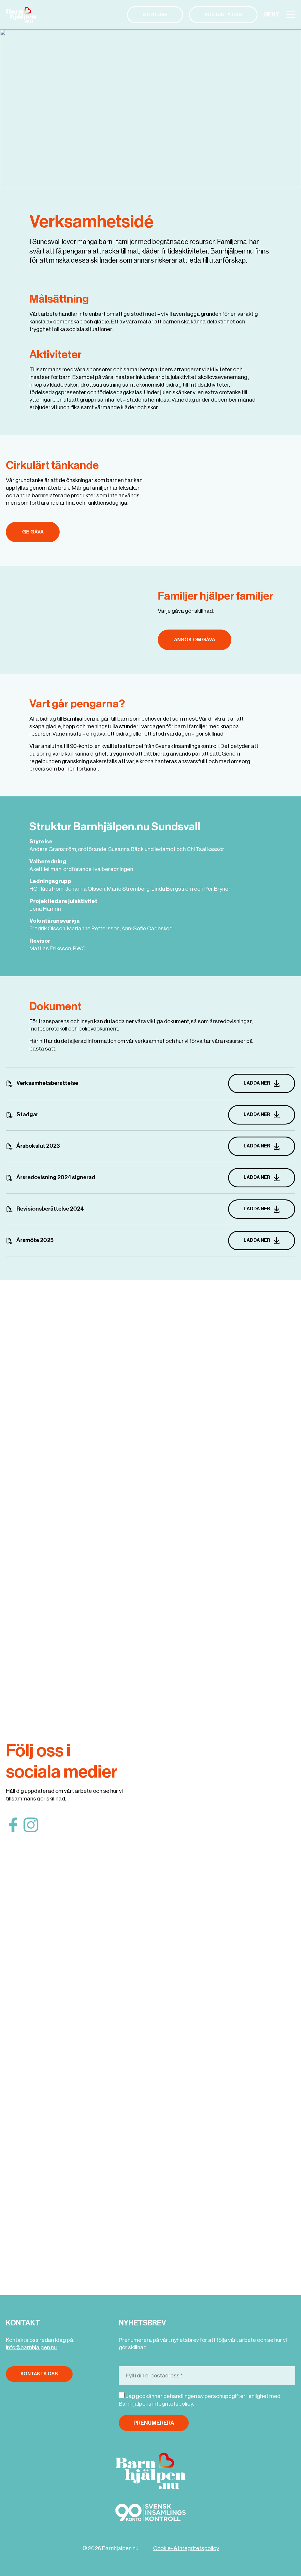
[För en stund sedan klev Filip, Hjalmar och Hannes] (185, 2045)
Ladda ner (257, 1083)
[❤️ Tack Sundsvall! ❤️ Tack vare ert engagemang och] (261, 1625)
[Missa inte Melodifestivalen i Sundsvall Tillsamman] (185, 1353)
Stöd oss (155, 15)
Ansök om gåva (195, 640)
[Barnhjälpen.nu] (23, 15)
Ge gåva (33, 532)
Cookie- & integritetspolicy (186, 2548)
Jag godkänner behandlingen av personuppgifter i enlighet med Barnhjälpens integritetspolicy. (200, 2400)
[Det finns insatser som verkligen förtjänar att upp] (261, 2113)
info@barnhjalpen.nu (31, 2347)
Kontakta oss (223, 15)
